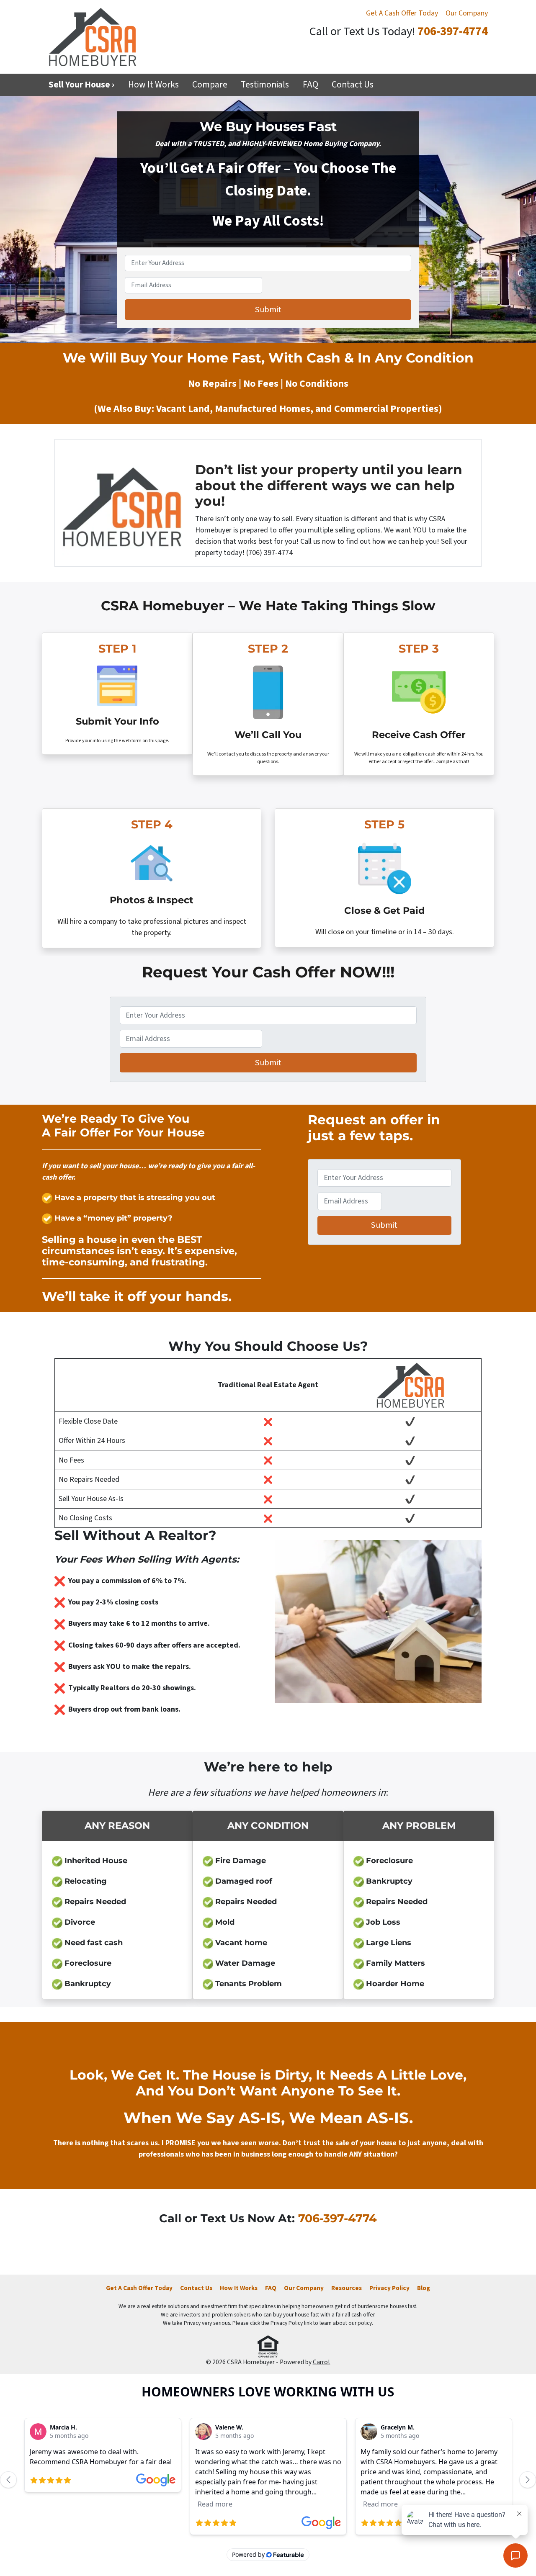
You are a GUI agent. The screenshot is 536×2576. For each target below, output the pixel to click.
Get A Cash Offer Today (402, 13)
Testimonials (265, 85)
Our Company (467, 13)
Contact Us (353, 85)
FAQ (311, 85)
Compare (210, 85)
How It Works (153, 85)
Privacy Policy (389, 2288)
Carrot (322, 2362)
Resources (347, 2288)
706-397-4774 (453, 32)
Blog (424, 2288)
